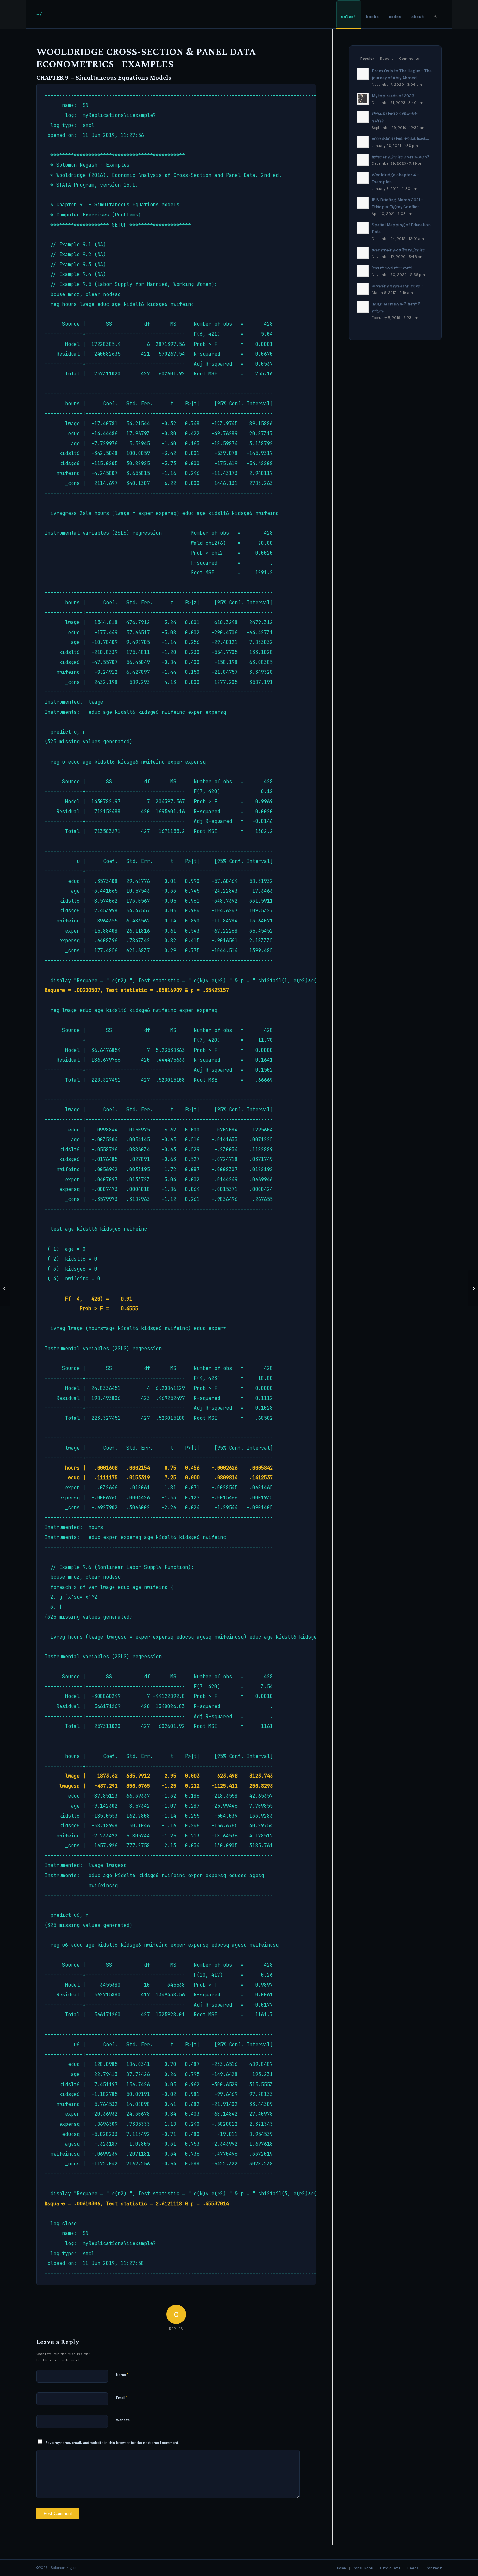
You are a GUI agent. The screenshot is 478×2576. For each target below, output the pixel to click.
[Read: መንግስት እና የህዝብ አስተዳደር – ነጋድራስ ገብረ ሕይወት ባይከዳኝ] (363, 289)
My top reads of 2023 (393, 96)
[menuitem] (349, 14)
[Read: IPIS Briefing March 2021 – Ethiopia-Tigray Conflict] (363, 203)
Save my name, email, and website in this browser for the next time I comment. (112, 2443)
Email (122, 2397)
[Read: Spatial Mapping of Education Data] (363, 228)
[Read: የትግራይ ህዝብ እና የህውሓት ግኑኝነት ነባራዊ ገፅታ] (363, 117)
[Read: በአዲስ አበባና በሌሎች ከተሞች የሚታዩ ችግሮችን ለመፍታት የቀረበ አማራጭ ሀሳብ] (363, 307)
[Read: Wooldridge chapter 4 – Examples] (363, 178)
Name (122, 2375)
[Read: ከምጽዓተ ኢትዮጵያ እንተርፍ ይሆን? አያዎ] (363, 160)
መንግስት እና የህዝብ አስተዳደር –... (399, 286)
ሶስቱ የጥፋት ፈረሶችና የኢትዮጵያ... (400, 250)
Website (123, 2420)
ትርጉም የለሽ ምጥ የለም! (392, 268)
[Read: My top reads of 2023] (363, 99)
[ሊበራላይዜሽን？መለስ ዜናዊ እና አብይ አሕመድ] (5, 1288)
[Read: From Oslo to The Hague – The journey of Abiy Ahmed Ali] (363, 74)
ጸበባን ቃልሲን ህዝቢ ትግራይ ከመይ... (400, 139)
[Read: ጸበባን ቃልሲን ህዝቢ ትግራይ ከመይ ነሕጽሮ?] (363, 142)
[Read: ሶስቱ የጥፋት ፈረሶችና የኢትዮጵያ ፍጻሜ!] (363, 253)
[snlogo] (39, 14)
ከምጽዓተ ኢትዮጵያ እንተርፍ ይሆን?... (402, 157)
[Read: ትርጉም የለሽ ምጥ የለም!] (363, 271)
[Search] (435, 14)
